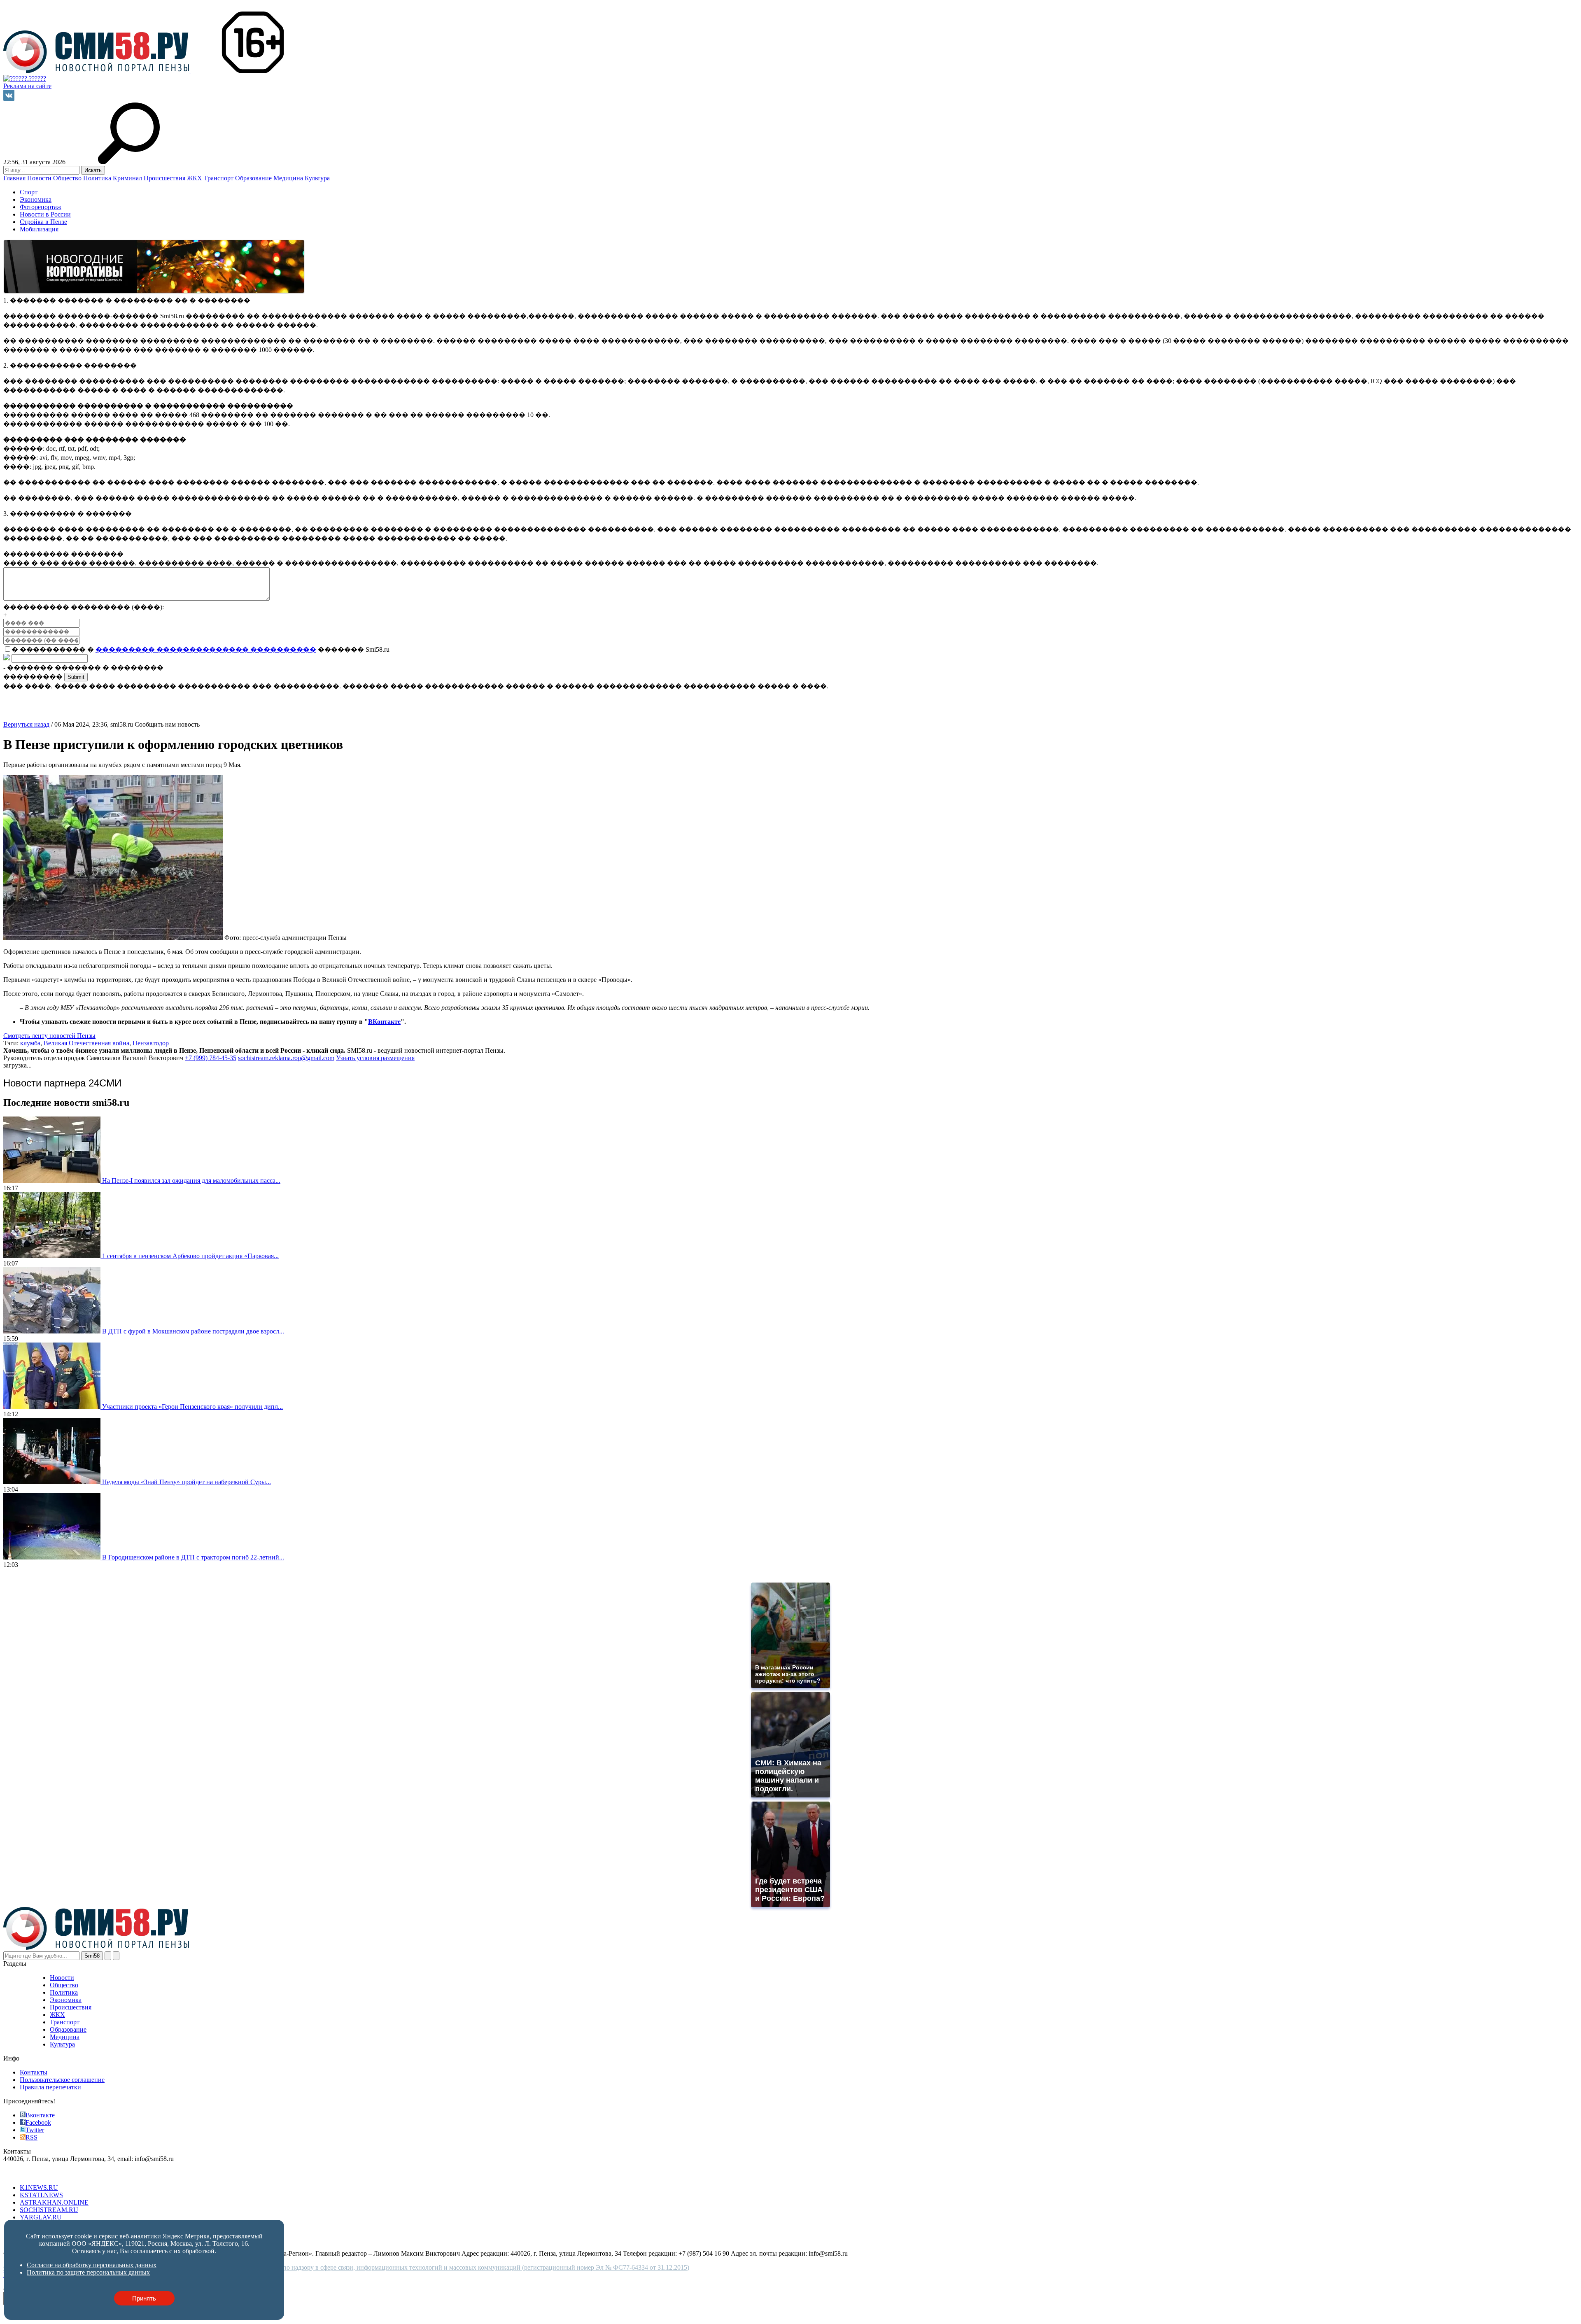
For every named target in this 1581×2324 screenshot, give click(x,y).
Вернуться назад (26, 724)
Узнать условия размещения (375, 1058)
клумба (30, 1043)
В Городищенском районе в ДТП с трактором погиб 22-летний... (193, 1557)
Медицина (289, 178)
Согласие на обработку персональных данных (92, 2265)
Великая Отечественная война (86, 1043)
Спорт (29, 192)
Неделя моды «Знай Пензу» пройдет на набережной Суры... (187, 1482)
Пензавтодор (151, 1043)
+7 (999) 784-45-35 (211, 1058)
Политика (98, 178)
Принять (144, 2298)
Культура (317, 178)
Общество (68, 178)
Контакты (34, 2072)
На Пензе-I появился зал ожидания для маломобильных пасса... (191, 1181)
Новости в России (45, 214)
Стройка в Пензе (43, 222)
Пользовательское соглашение (62, 2080)
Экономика (36, 199)
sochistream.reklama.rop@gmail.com (286, 1058)
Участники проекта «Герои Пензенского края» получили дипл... (192, 1407)
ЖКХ (195, 178)
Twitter (35, 2130)
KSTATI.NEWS (41, 2195)
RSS (31, 2137)
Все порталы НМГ (29, 2174)
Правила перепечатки (50, 2087)
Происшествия (165, 178)
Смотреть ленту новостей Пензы (49, 1036)
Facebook (38, 2122)
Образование (254, 178)
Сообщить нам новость (167, 724)
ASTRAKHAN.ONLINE (54, 2202)
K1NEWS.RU (39, 2188)
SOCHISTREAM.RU (49, 2210)
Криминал (128, 178)
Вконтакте (40, 2115)
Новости (40, 178)
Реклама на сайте (27, 86)
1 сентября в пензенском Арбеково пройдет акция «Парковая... (190, 1256)
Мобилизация (39, 229)
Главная (15, 178)
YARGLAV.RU (41, 2217)
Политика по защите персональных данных (88, 2272)
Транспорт (219, 178)
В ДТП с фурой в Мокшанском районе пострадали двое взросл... (193, 1331)
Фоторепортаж (41, 207)
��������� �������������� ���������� (206, 649)
